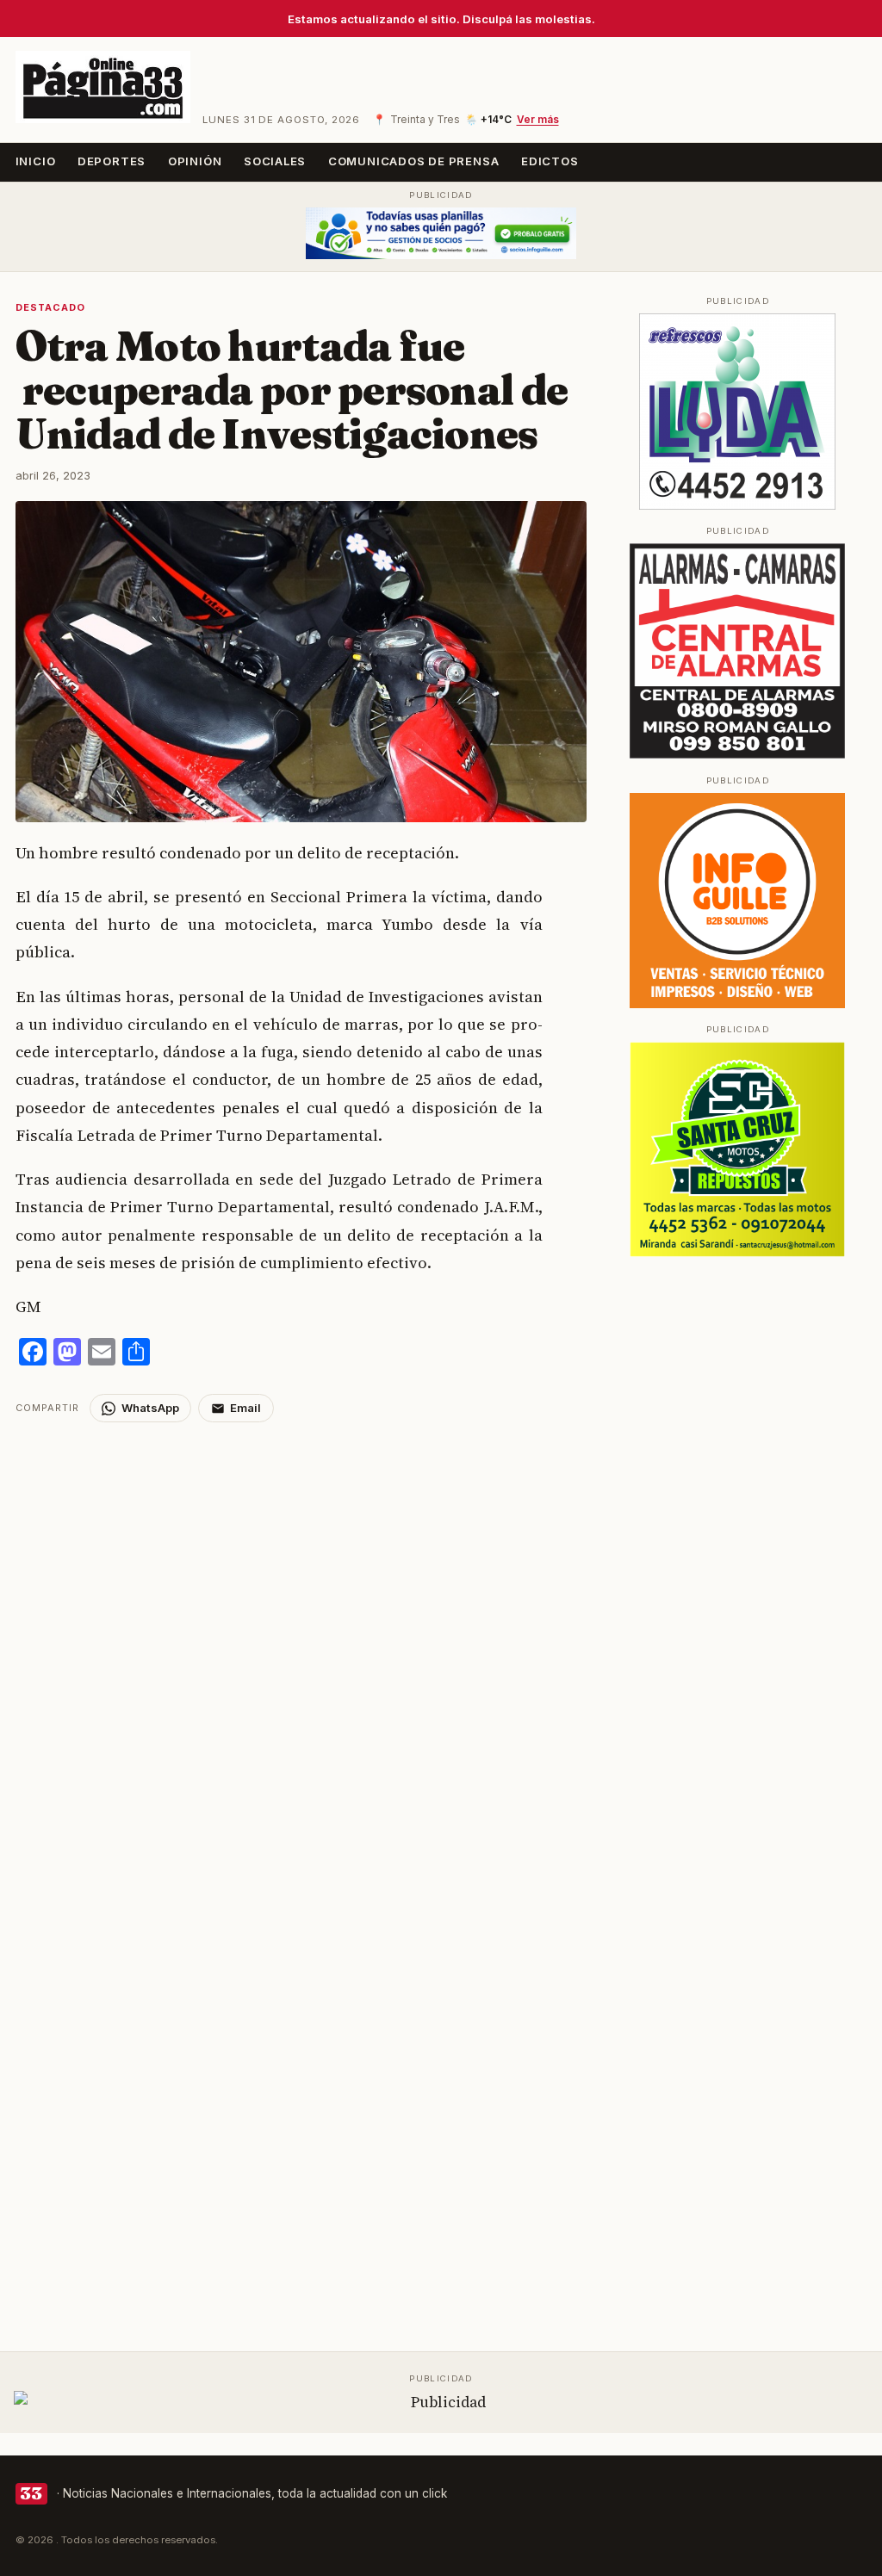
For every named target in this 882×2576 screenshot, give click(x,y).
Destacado (51, 307)
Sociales (275, 161)
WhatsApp (150, 1408)
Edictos (550, 161)
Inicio (36, 161)
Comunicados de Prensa (414, 161)
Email (245, 1408)
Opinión (195, 161)
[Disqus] (301, 1638)
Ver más (538, 120)
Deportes (112, 161)
